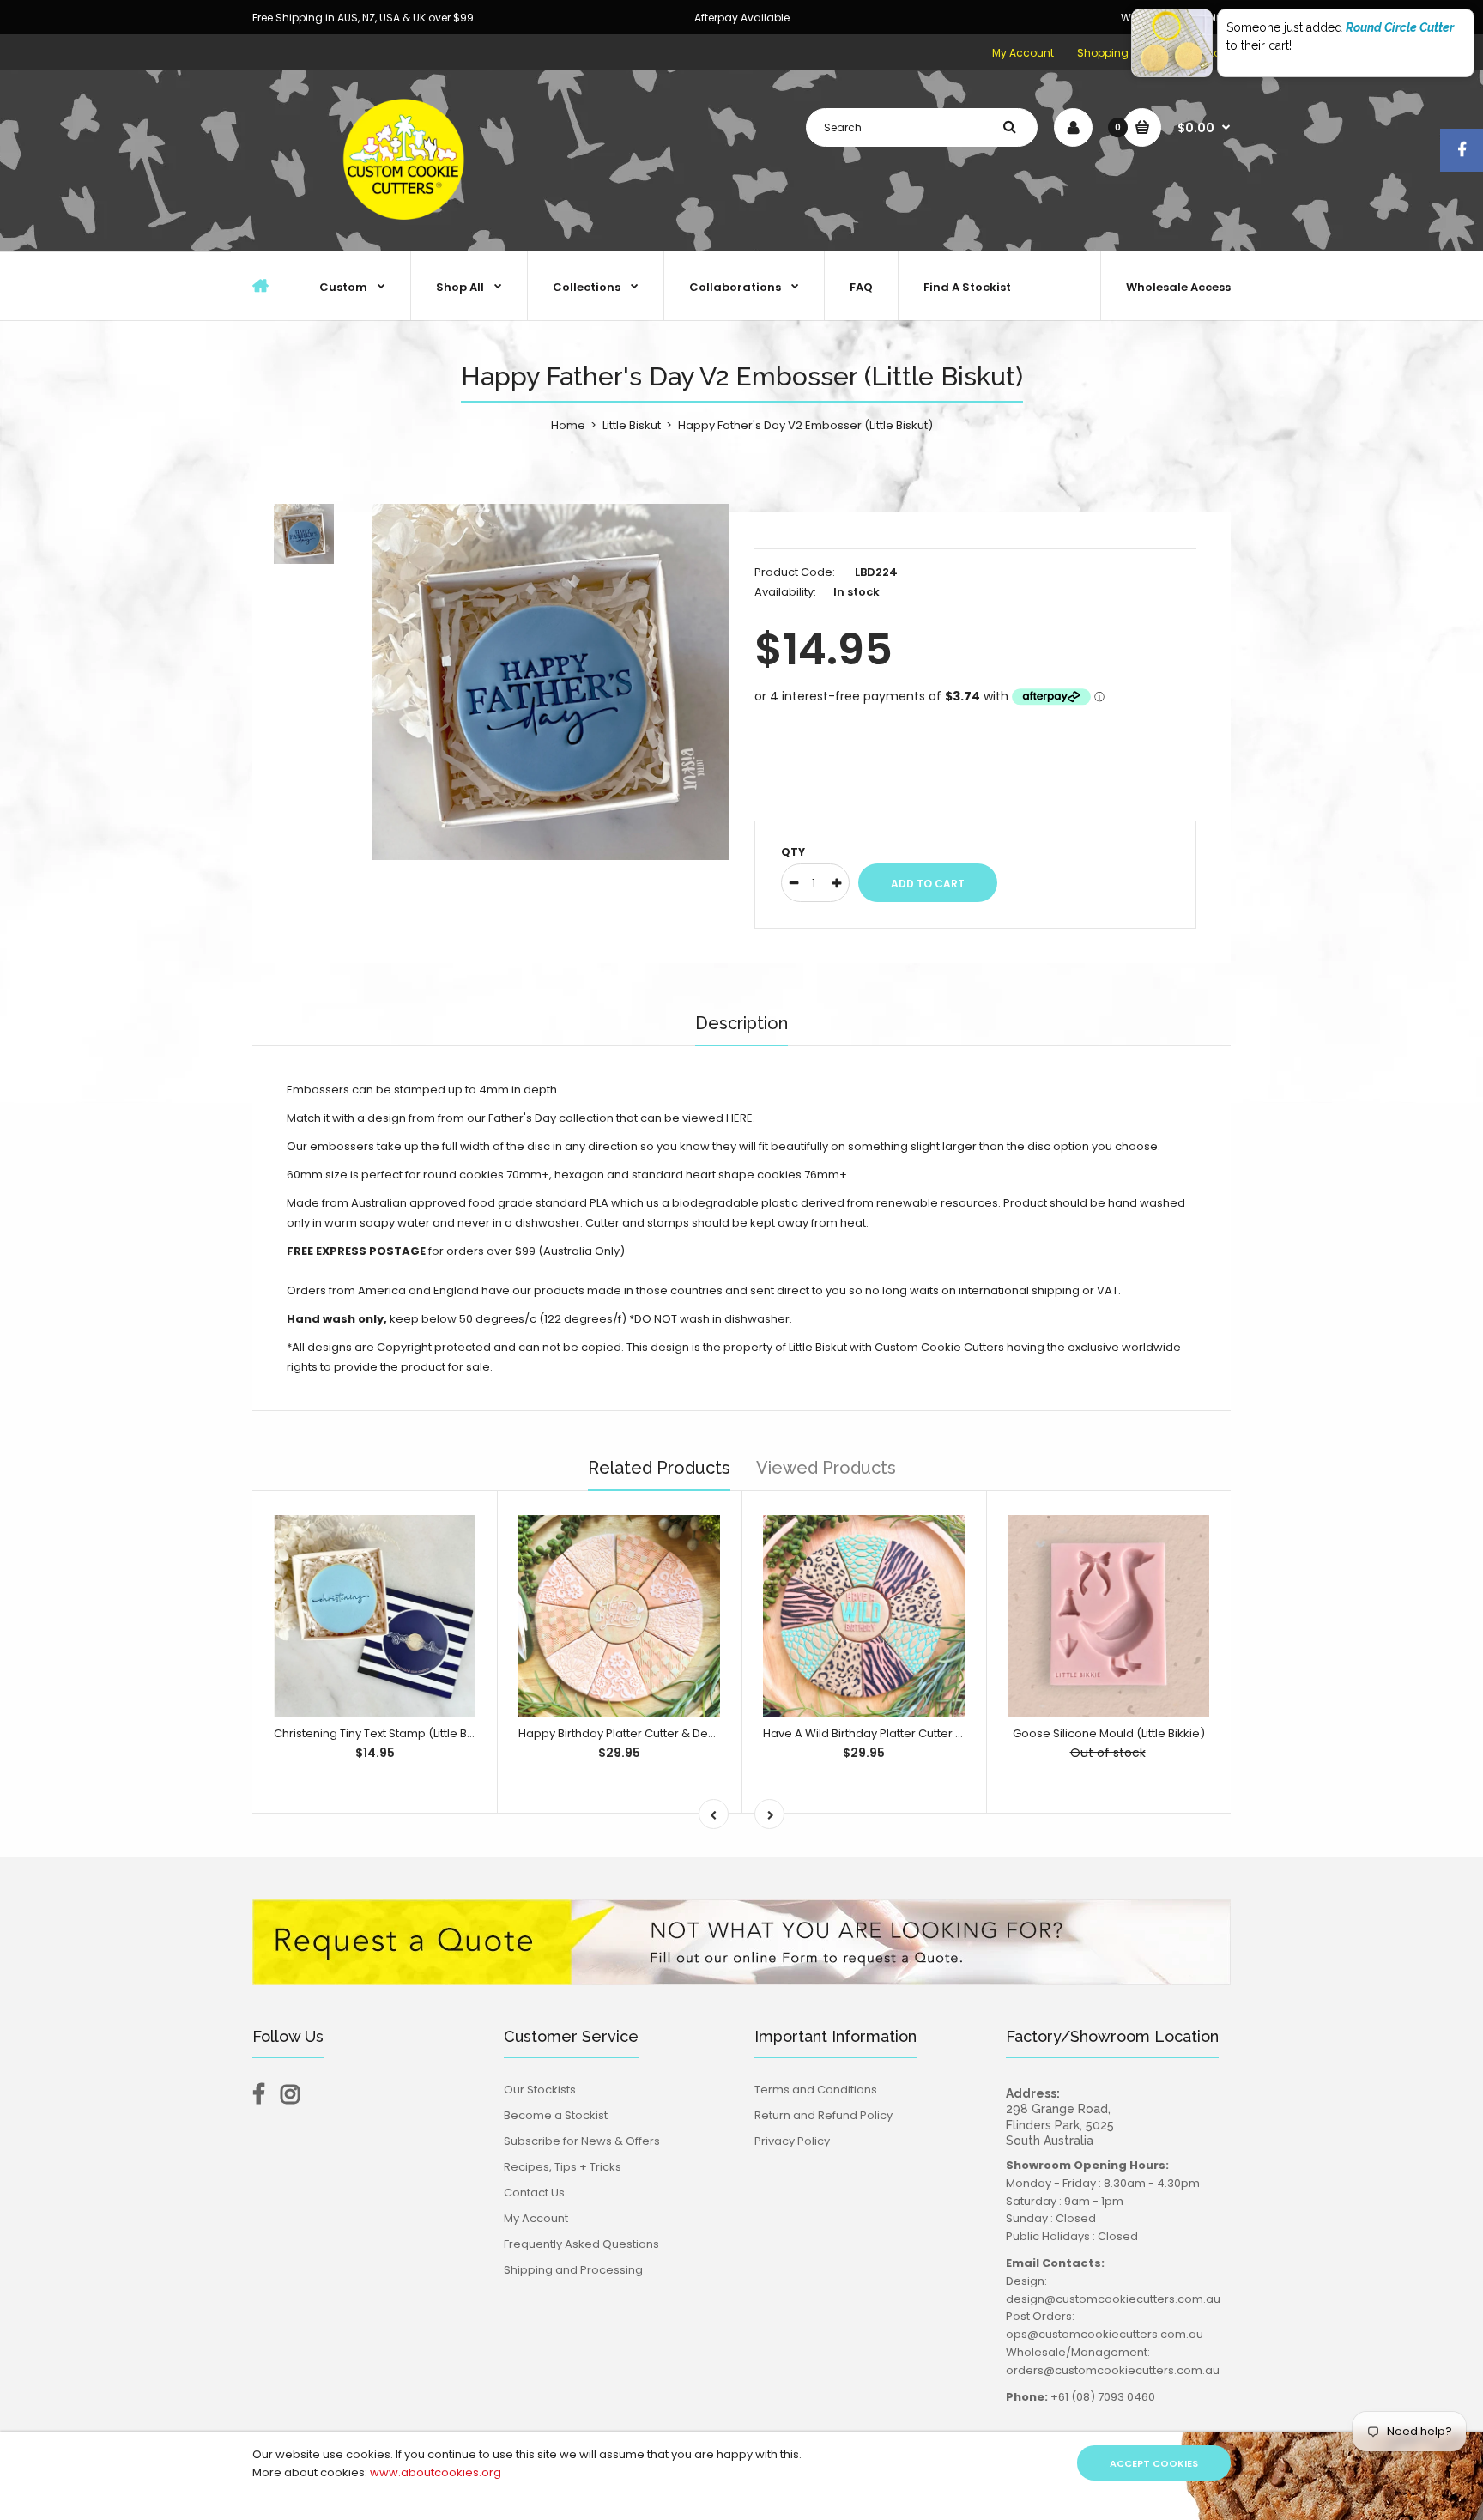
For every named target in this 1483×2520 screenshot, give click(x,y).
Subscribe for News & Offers (582, 2141)
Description (741, 1023)
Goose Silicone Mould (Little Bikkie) (1109, 1733)
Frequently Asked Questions (581, 2244)
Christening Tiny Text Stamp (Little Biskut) (385, 1733)
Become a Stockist (556, 2115)
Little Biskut (632, 425)
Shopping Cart (1116, 53)
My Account (1023, 53)
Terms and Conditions (816, 2090)
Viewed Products (826, 1468)
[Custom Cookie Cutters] (407, 233)
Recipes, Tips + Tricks (563, 2167)
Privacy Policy (792, 2141)
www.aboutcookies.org (436, 2472)
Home (568, 425)
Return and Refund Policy (823, 2115)
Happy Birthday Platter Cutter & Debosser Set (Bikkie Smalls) (685, 1733)
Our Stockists (540, 2090)
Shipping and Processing (573, 2270)
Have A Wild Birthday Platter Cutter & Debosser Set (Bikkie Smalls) (944, 1733)
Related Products (659, 1468)
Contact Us (534, 2193)
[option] (551, 682)
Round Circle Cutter (1400, 27)
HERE (739, 1118)
